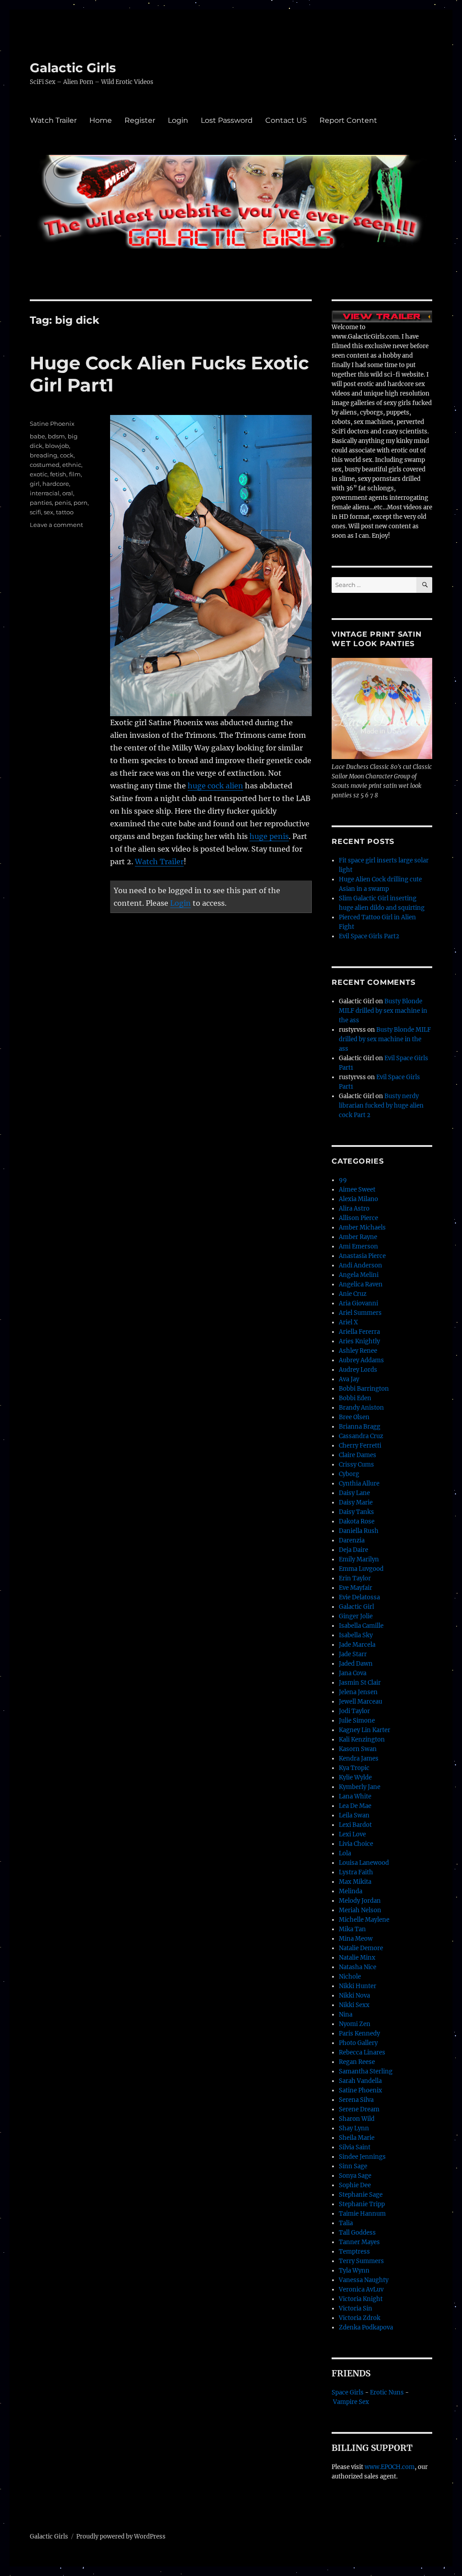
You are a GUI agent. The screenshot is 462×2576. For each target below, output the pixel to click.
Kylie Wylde (355, 1777)
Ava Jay (349, 1379)
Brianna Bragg (360, 1427)
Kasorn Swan (358, 1749)
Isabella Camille (361, 1626)
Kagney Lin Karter (365, 1730)
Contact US (286, 120)
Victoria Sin (356, 2308)
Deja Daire (353, 1550)
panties (41, 503)
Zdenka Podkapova (366, 2327)
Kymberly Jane (360, 1787)
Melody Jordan (360, 1901)
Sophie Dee (355, 2185)
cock (67, 455)
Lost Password (227, 120)
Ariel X (348, 1322)
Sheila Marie (357, 2138)
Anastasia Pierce (362, 1256)
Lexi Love (352, 1834)
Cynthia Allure (359, 1484)
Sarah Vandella (360, 2081)
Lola (345, 1853)
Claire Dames (358, 1455)
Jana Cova (353, 1673)
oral (68, 493)
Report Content (348, 120)
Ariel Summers (360, 1313)
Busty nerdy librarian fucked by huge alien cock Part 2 (381, 1106)
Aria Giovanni (358, 1303)
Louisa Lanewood (364, 1863)
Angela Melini (359, 1275)
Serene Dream (359, 2109)
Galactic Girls (73, 68)
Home (101, 120)
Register (140, 120)
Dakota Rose (357, 1521)
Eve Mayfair (356, 1588)
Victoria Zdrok (360, 2318)
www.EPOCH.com (390, 2467)
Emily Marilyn (359, 1559)
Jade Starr (353, 1654)
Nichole (350, 1977)
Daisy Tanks (356, 1512)
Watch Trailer (53, 120)
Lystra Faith (356, 1872)
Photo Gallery (358, 2043)
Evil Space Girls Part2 (369, 936)
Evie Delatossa (359, 1597)
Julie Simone (357, 1721)
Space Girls (348, 2392)
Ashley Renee (358, 1351)
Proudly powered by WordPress (121, 2536)
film (75, 474)
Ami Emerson (358, 1246)
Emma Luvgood (361, 1569)
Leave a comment (56, 525)
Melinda (351, 1891)
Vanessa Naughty (364, 2280)
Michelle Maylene (364, 1920)
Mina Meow (356, 1939)
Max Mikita (355, 1882)
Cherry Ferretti (360, 1446)
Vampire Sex (351, 2402)
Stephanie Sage (361, 2195)
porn (81, 503)
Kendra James (359, 1758)
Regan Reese (357, 2062)
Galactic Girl (356, 1607)
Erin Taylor (355, 1578)
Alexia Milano (358, 1199)
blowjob (57, 446)
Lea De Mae (355, 1806)
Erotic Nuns (387, 2392)
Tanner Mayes (359, 2242)
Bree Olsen (354, 1417)
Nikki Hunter (358, 1986)
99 (343, 1180)
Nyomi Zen (355, 2024)
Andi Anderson (360, 1265)
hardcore (56, 484)
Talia (346, 2223)
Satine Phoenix (52, 424)
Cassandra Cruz (361, 1436)
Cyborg (349, 1474)
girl (35, 484)
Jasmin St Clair (360, 1683)
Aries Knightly (359, 1341)
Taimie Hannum (362, 2214)
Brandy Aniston (361, 1408)
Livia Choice (356, 1844)
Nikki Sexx (354, 2005)
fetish (58, 474)
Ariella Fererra (359, 1332)
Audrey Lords (358, 1370)
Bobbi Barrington (364, 1389)
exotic (39, 474)
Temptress (354, 2252)
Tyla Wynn (354, 2271)
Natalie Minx (357, 1958)
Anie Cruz (353, 1294)
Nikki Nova (354, 1996)
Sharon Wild (357, 2119)
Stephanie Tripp (362, 2204)
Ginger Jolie (356, 1616)
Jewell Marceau (360, 1702)
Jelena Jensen (358, 1692)
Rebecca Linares (362, 2052)
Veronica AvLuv (361, 2290)
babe (37, 436)
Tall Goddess (357, 2233)
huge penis (269, 836)
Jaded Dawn (356, 1664)
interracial (45, 493)
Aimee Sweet (357, 1190)
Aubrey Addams (361, 1360)
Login (178, 120)
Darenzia (352, 1540)
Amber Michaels (362, 1227)
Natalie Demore (361, 1948)
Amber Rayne (358, 1237)
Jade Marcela (357, 1645)
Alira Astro (354, 1209)
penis (63, 503)
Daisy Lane (354, 1493)
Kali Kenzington (362, 1740)
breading (44, 455)
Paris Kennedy (359, 2033)
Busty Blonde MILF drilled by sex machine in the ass (383, 1011)
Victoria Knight (361, 2299)
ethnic (72, 465)
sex (49, 512)
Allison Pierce (358, 1218)
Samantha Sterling (366, 2071)
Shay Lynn (354, 2128)
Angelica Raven (361, 1284)
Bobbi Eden (355, 1398)
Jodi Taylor (354, 1711)
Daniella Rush (359, 1531)
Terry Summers (361, 2261)
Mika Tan (352, 1929)
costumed (45, 465)
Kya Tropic (354, 1768)
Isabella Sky (356, 1635)
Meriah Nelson (360, 1910)
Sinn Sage (353, 2166)
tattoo (65, 512)
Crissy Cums (356, 1465)
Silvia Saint (355, 2147)
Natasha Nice (358, 1967)
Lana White (355, 1796)
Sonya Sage (355, 2176)
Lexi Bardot (355, 1825)
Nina (346, 2015)
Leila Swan (354, 1815)
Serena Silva (356, 2100)
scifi (35, 512)
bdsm (56, 436)
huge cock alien (215, 786)
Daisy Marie (356, 1502)
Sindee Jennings (362, 2157)
